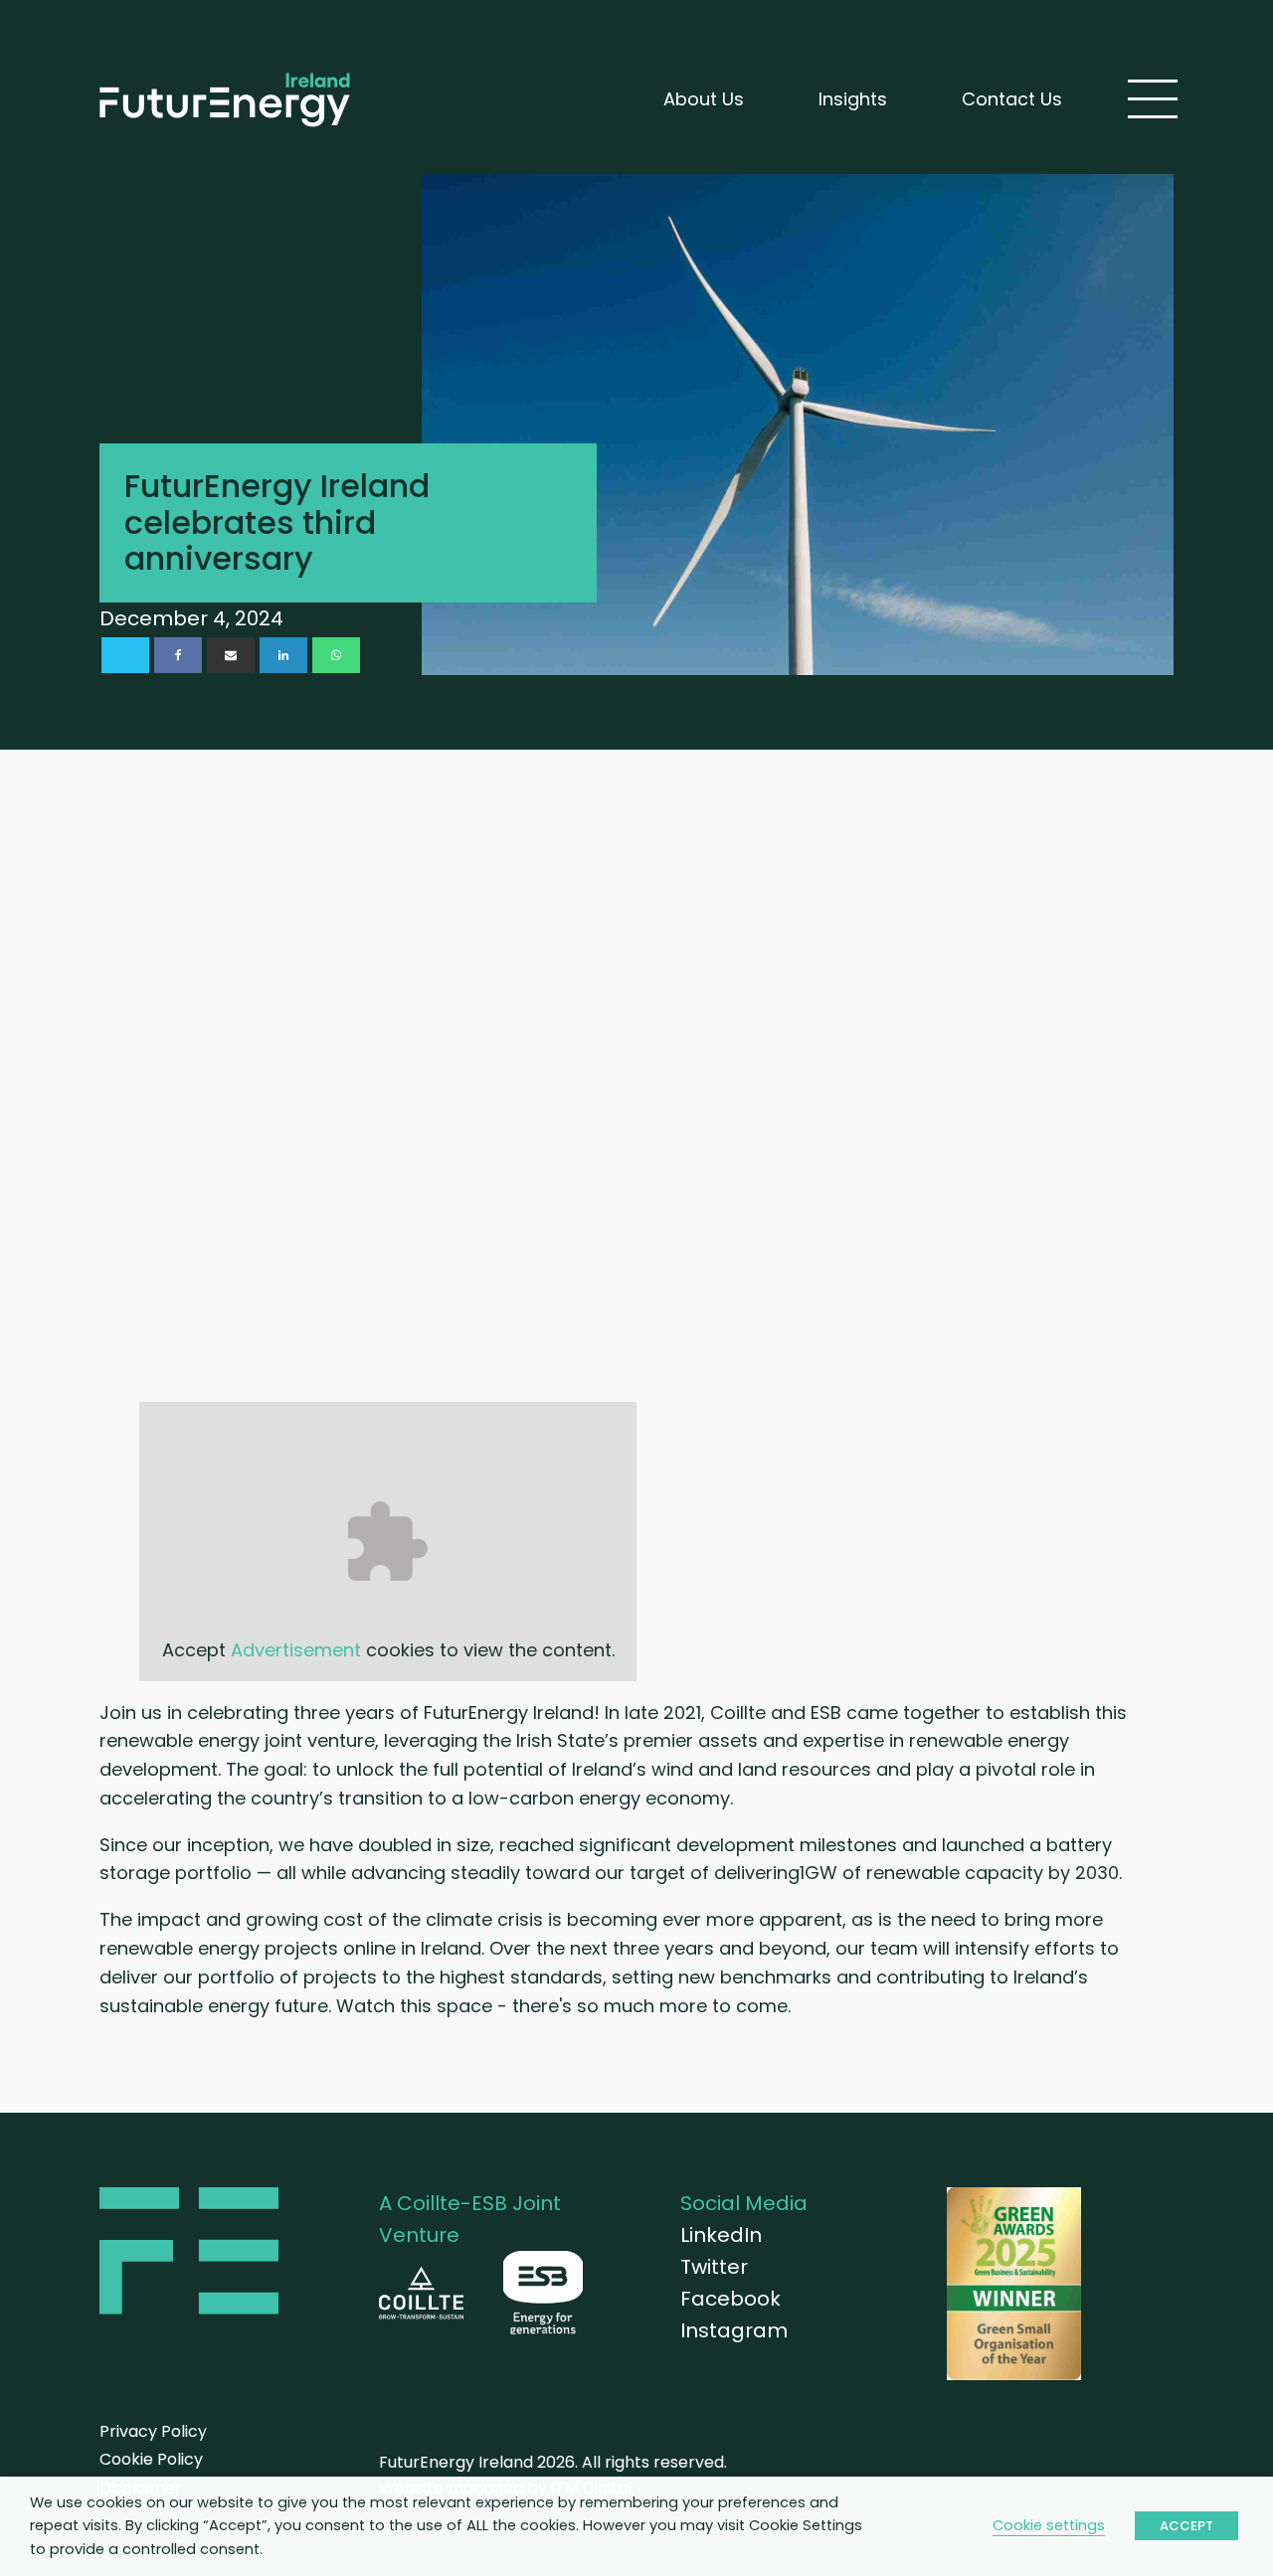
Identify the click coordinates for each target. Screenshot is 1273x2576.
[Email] (231, 655)
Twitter (714, 2267)
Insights (853, 99)
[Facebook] (178, 655)
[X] (125, 655)
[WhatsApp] (336, 655)
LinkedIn (721, 2235)
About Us (704, 99)
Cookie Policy (151, 2459)
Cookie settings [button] (1049, 2525)
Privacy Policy (153, 2431)
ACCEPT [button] (1186, 2526)
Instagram (734, 2330)
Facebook (730, 2299)
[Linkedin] (283, 655)
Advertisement (296, 1650)
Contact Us (1012, 99)
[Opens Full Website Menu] (1153, 99)
